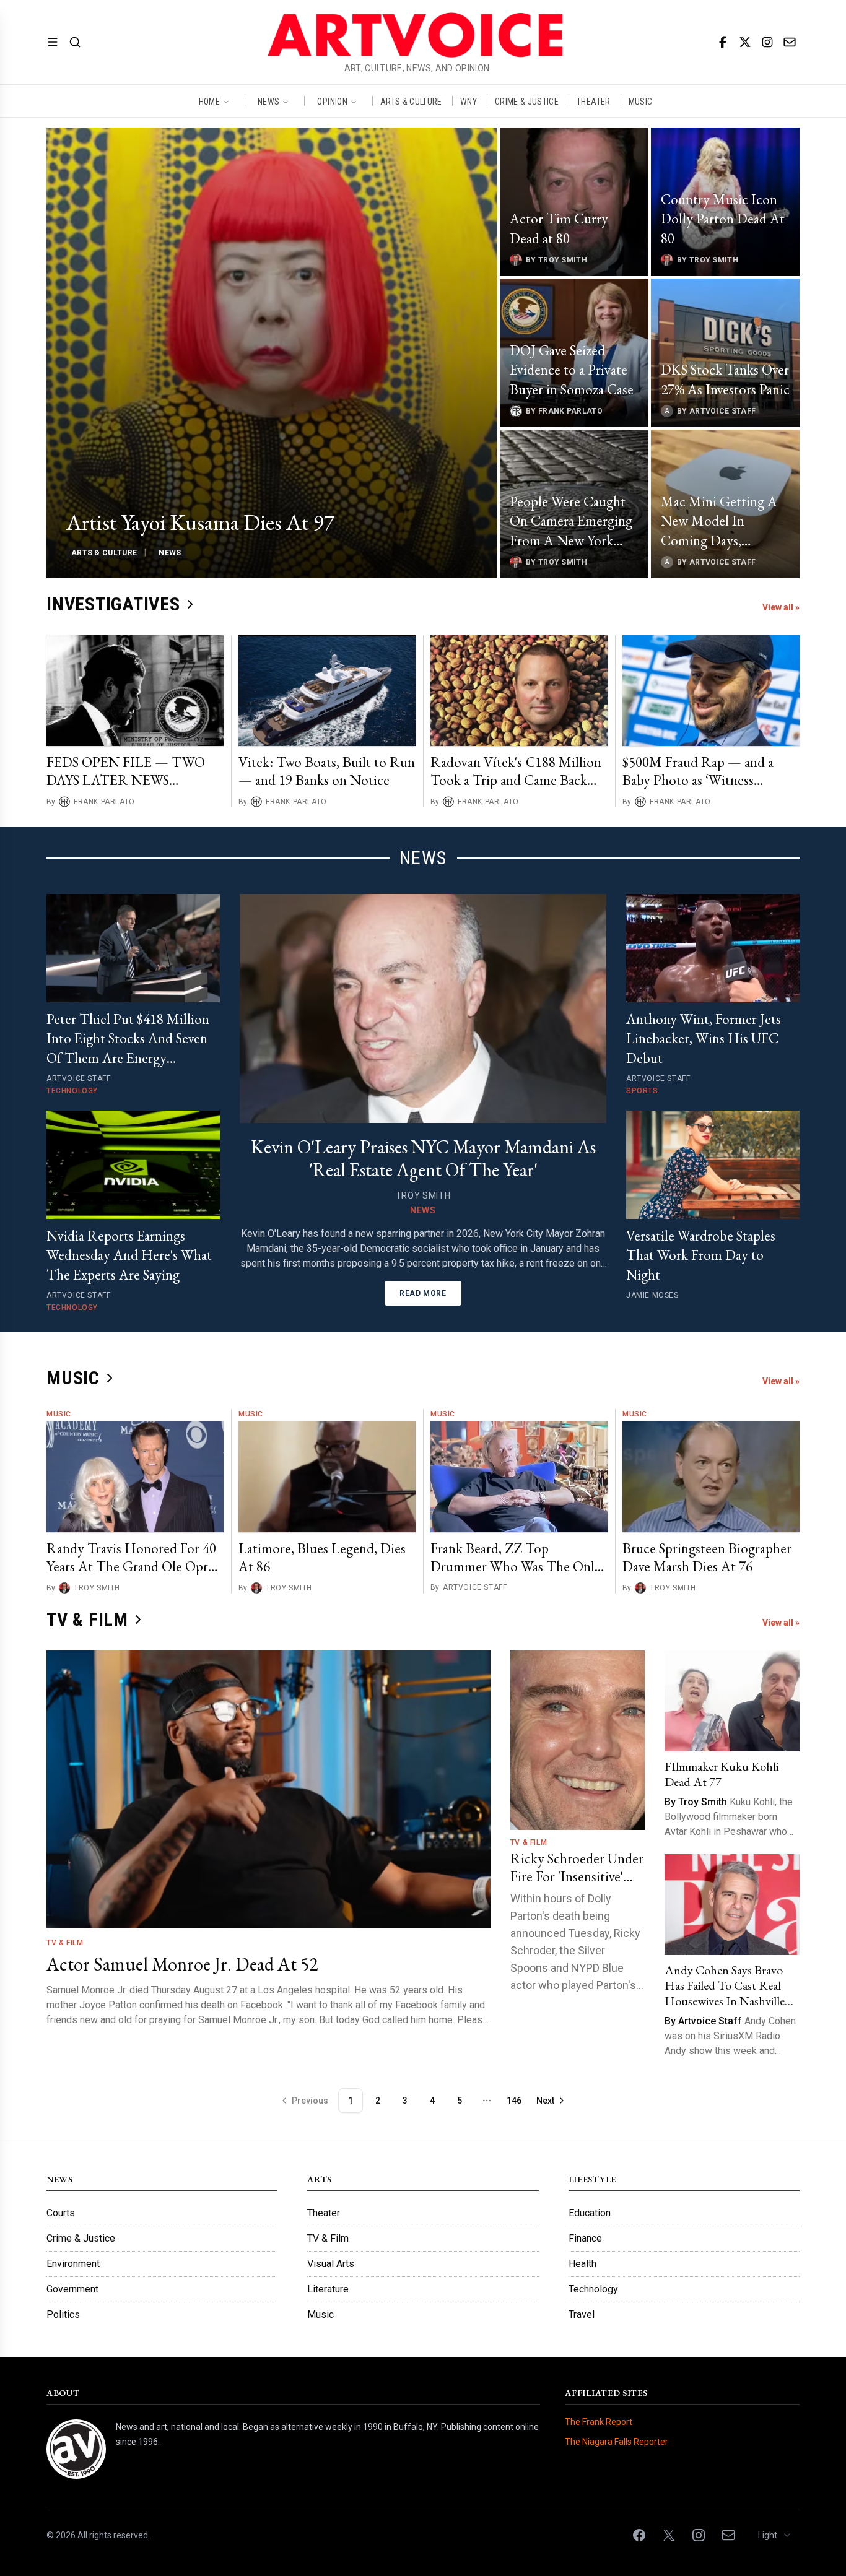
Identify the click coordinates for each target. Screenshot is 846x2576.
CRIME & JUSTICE (527, 101)
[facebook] (723, 42)
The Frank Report (599, 2422)
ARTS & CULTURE (411, 101)
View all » (781, 607)
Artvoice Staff (475, 1587)
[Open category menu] (53, 42)
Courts (61, 2213)
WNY (469, 101)
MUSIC (641, 101)
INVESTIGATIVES (113, 604)
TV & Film (65, 1943)
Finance (585, 2238)
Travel (582, 2314)
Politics (63, 2314)
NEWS (268, 101)
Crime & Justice (81, 2238)
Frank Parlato (104, 802)
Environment (73, 2264)
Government (72, 2289)
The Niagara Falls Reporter (617, 2442)
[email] (790, 42)
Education (590, 2213)
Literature (328, 2289)
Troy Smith (97, 1588)
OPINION (332, 101)
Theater (324, 2213)
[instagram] (767, 42)
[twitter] (745, 42)
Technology (593, 2289)
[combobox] (775, 2535)
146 (514, 2101)
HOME (209, 101)
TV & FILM (87, 1619)
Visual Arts (331, 2264)
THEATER (593, 101)
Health (582, 2264)
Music (59, 1414)
